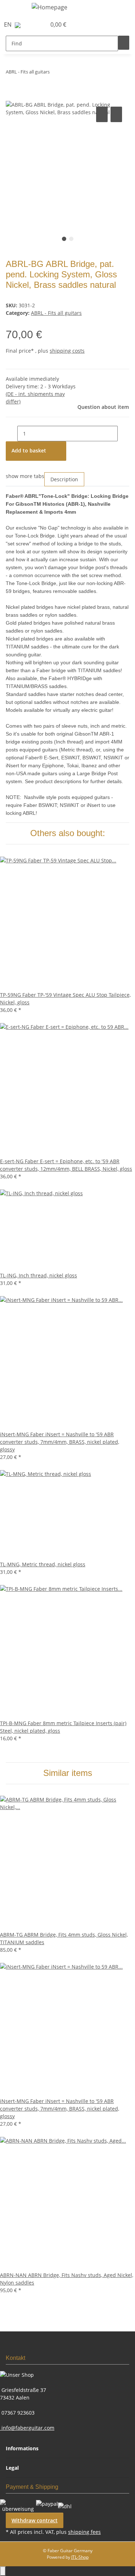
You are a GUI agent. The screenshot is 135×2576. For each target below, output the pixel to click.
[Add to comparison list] (102, 114)
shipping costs (67, 351)
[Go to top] (3, 2571)
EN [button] (8, 24)
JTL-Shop (80, 2557)
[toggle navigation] (15, 8)
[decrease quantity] (12, 434)
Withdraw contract (35, 2520)
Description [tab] (64, 479)
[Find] (124, 43)
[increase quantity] (123, 434)
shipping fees (84, 2532)
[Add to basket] (12, 97)
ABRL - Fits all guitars (56, 313)
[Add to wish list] (116, 114)
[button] (33, 24)
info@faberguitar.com (27, 2428)
